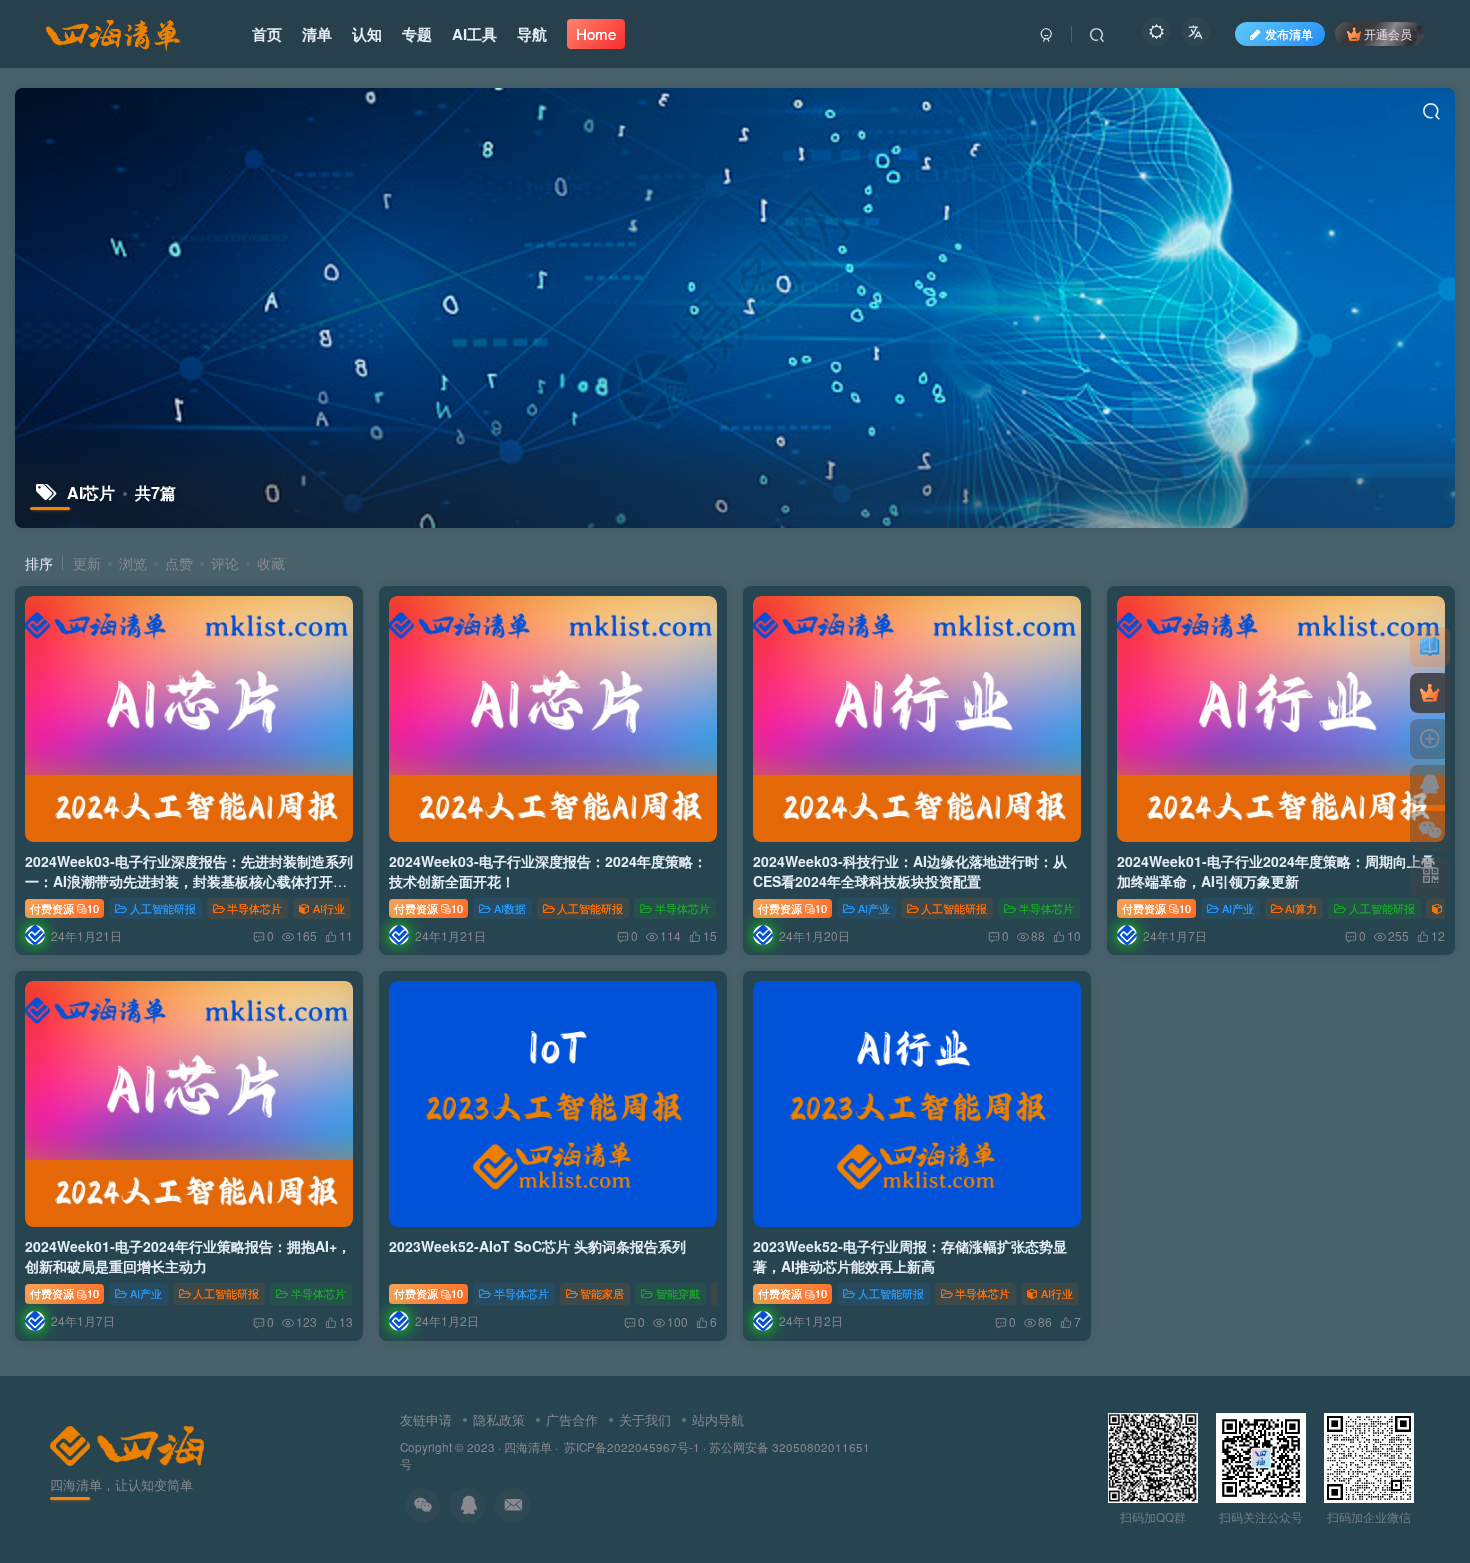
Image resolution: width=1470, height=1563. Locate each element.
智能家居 (602, 1293)
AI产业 (874, 908)
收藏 (271, 563)
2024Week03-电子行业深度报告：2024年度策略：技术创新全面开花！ (548, 871)
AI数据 (510, 908)
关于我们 (645, 1419)
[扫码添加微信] (1430, 831)
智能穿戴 (678, 1293)
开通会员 (1388, 33)
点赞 (179, 563)
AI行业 (329, 908)
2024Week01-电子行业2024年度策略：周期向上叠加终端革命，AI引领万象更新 (1276, 871)
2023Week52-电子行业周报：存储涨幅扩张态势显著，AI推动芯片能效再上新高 (910, 1256)
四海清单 (528, 1447)
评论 (225, 563)
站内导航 (718, 1419)
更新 (87, 563)
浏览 (133, 563)
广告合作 (572, 1419)
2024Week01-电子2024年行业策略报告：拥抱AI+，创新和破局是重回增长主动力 (188, 1256)
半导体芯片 (254, 908)
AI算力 (1301, 908)
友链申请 (426, 1419)
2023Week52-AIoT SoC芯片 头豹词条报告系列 (537, 1246)
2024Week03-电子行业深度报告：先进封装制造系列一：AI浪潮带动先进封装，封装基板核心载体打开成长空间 (189, 880)
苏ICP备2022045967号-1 (630, 1447)
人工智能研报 (163, 908)
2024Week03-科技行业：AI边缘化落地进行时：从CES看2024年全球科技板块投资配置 (910, 871)
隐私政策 (499, 1419)
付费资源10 (64, 908)
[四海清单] (127, 1443)
